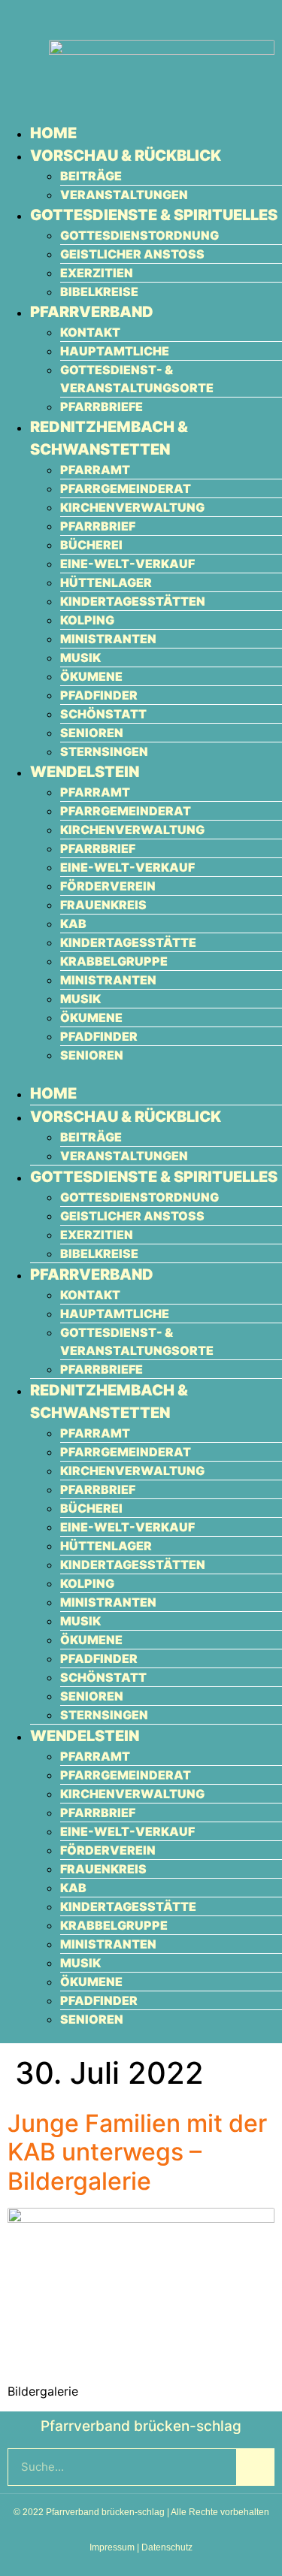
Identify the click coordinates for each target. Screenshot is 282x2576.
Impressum (112, 2547)
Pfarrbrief (98, 526)
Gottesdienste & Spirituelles (154, 215)
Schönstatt (103, 714)
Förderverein (108, 886)
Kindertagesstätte (128, 942)
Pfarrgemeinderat (126, 488)
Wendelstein (85, 772)
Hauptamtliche (115, 351)
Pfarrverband (92, 312)
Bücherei (91, 545)
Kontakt (90, 332)
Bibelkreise (99, 292)
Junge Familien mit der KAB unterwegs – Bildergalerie (137, 2152)
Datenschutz (167, 2547)
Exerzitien (97, 273)
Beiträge (91, 176)
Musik (80, 658)
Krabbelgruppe (114, 961)
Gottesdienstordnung (139, 235)
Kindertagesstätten (133, 601)
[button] (141, 1073)
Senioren (92, 733)
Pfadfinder (99, 695)
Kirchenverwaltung (132, 507)
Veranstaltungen (124, 195)
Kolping (87, 620)
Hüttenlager (106, 582)
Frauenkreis (103, 905)
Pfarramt (95, 470)
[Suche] (255, 2467)
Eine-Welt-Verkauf (127, 564)
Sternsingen (104, 751)
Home (53, 133)
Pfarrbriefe (102, 407)
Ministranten (108, 639)
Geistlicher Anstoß (132, 254)
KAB (73, 924)
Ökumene (91, 676)
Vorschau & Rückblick (126, 156)
